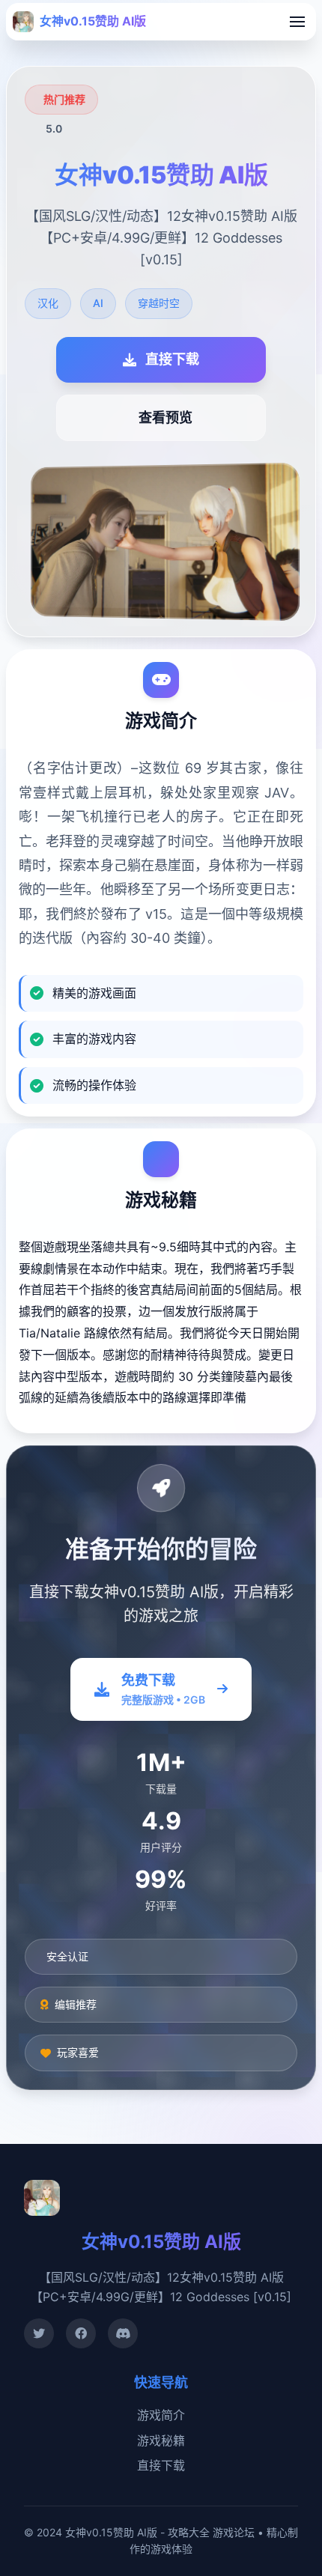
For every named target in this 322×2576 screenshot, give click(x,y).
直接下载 (161, 2465)
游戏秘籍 (161, 2440)
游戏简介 (161, 2415)
